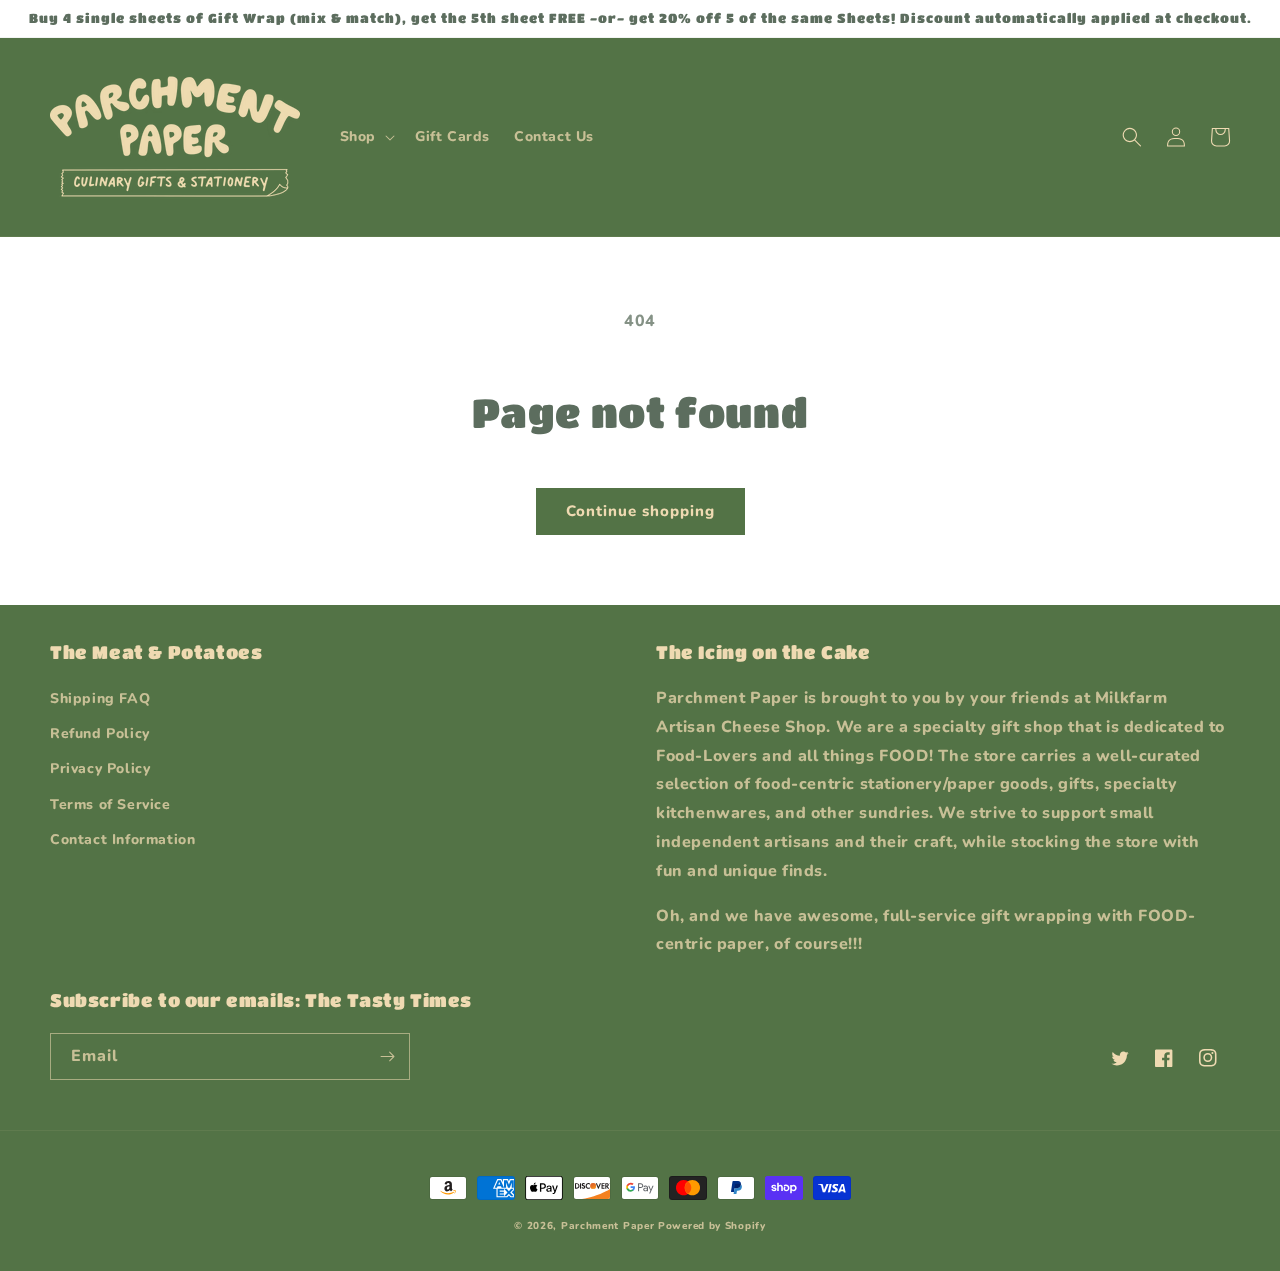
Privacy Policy (100, 768)
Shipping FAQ (100, 698)
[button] (365, 137)
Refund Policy (100, 733)
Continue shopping (640, 511)
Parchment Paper (608, 1226)
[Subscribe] (387, 1056)
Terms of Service (110, 804)
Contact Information (122, 839)
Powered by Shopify (712, 1226)
